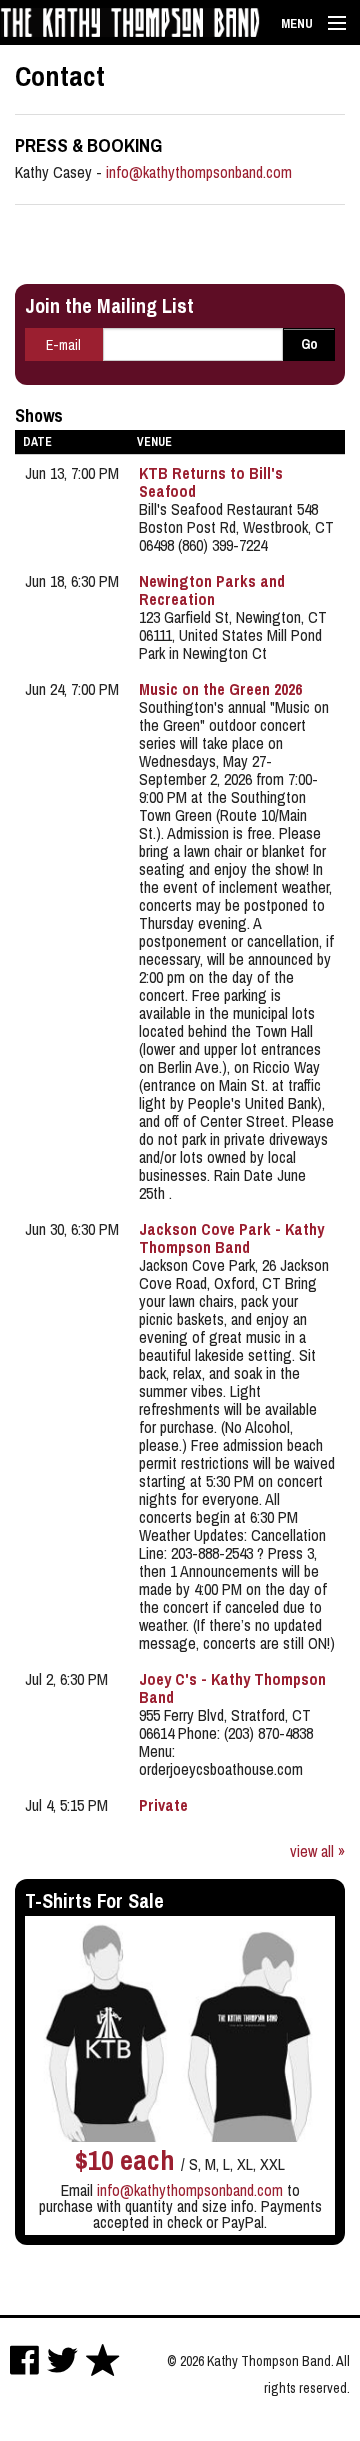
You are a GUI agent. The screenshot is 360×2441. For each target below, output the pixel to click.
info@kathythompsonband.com (199, 172)
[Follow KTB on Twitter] (62, 2360)
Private (163, 1805)
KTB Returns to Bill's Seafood (211, 482)
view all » (317, 1851)
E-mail (63, 345)
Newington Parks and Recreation (212, 590)
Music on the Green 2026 (220, 689)
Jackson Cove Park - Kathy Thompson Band (231, 1238)
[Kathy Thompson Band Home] (130, 12)
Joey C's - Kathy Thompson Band (232, 1688)
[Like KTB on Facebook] (24, 2360)
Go (309, 344)
